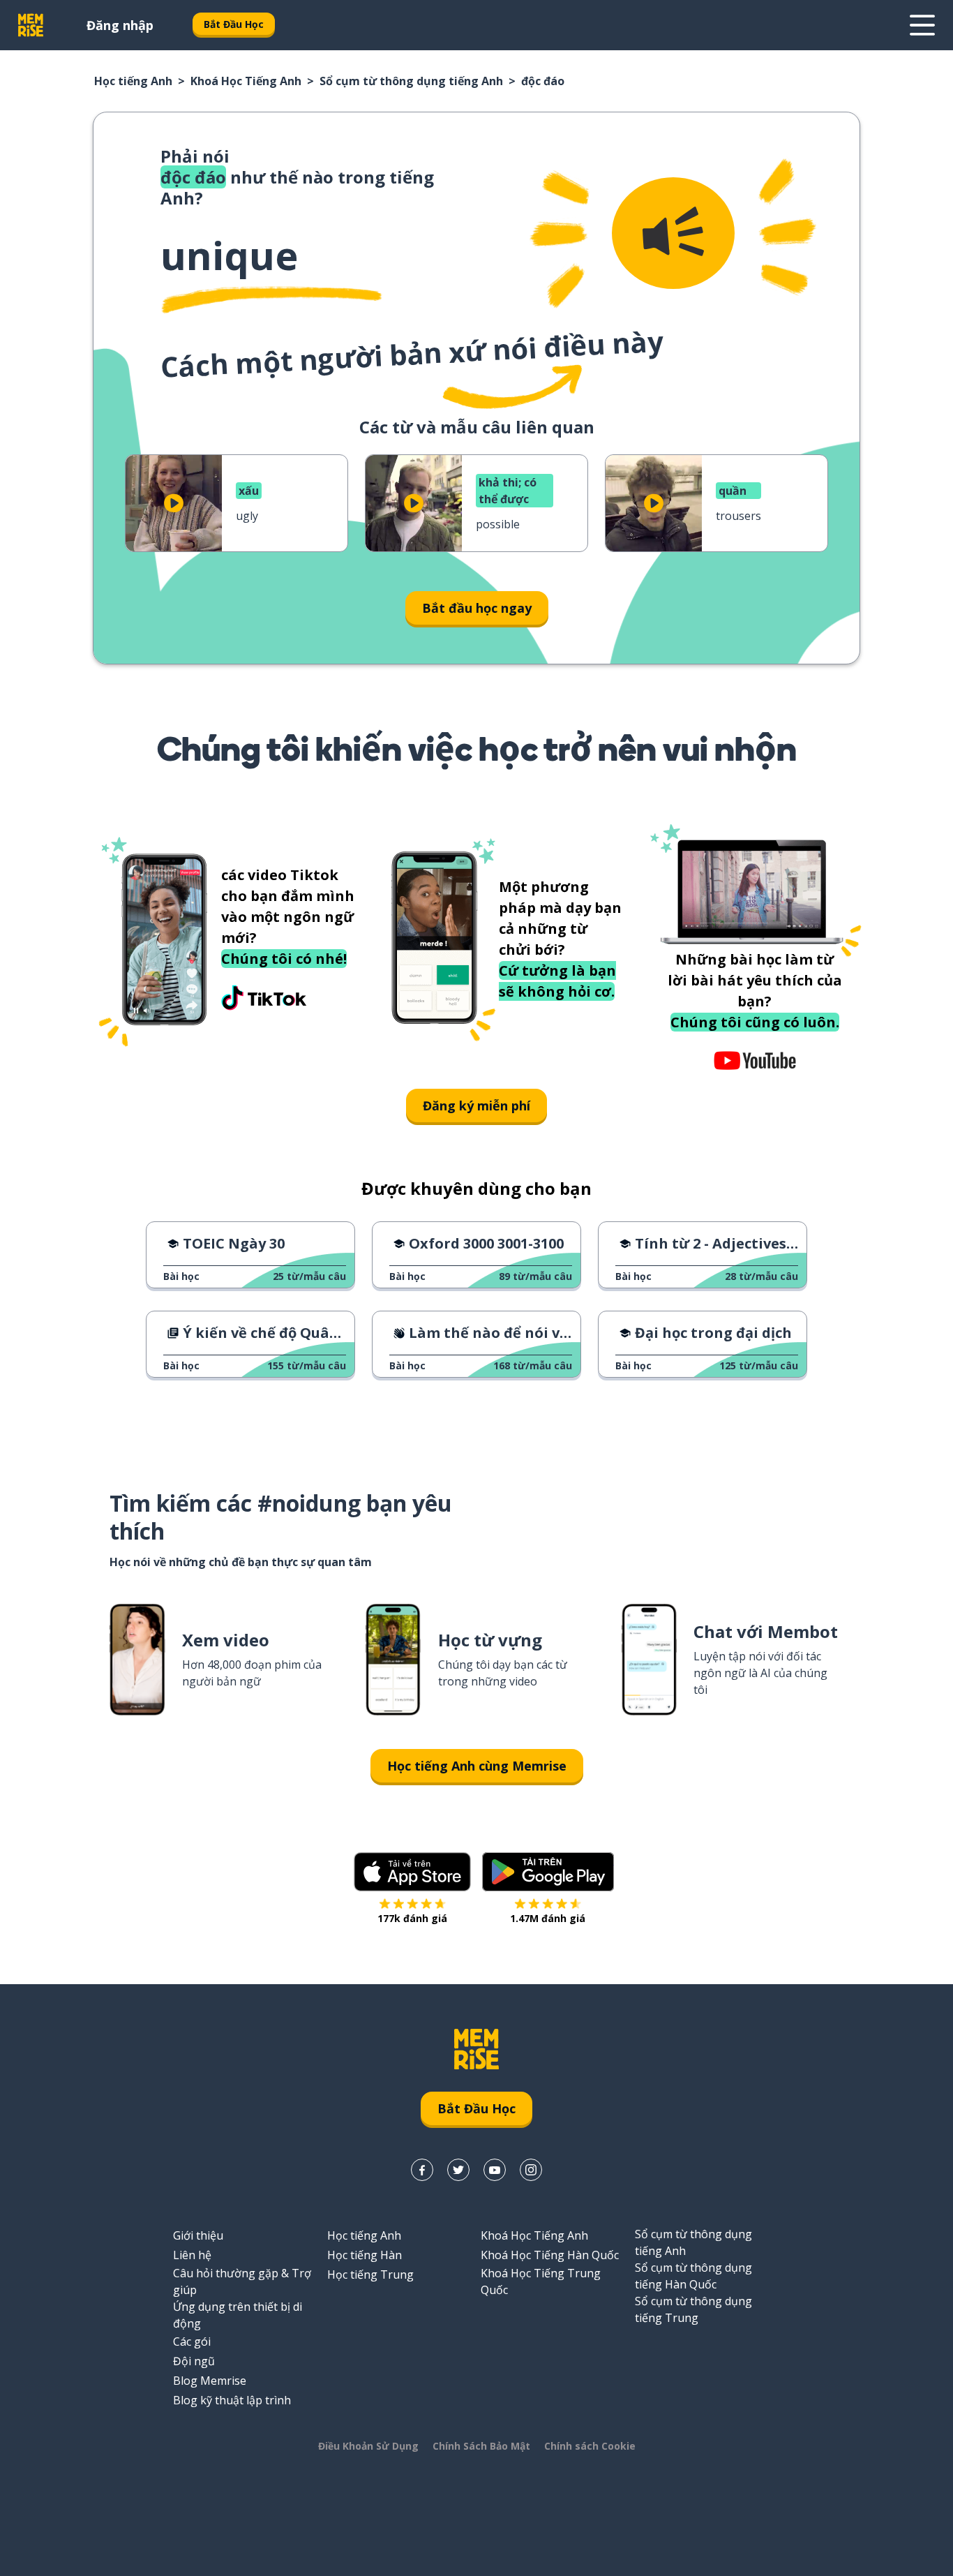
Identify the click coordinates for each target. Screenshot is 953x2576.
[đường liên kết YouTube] (495, 2170)
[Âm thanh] (673, 233)
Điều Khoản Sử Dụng (368, 2446)
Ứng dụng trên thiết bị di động (238, 2315)
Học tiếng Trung (370, 2275)
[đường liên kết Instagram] (531, 2170)
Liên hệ (192, 2255)
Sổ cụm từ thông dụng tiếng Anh (411, 81)
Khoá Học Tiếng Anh (246, 81)
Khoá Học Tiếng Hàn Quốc (550, 2255)
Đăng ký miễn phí (476, 1105)
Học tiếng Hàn (365, 2255)
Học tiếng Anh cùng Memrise (477, 1766)
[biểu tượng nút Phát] (174, 503)
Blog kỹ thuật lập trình (232, 2400)
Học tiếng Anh (133, 81)
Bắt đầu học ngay (477, 608)
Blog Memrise (210, 2381)
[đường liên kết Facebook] (422, 2170)
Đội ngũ (194, 2361)
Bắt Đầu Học (234, 24)
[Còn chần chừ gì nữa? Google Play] (548, 1872)
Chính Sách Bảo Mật (481, 2446)
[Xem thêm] (922, 25)
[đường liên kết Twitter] (458, 2170)
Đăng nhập (120, 25)
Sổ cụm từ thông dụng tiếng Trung (693, 2309)
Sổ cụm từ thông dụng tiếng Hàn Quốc (693, 2276)
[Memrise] (31, 25)
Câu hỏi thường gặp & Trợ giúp (242, 2281)
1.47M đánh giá (548, 1918)
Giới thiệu (198, 2235)
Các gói (192, 2342)
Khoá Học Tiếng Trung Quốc (541, 2281)
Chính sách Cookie (590, 2446)
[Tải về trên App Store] (412, 1872)
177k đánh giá (412, 1918)
